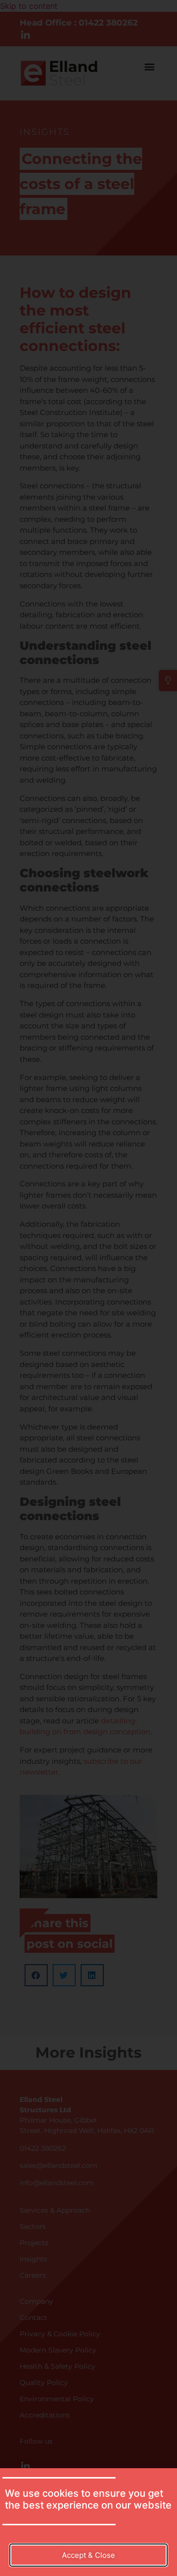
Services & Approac (53, 2210)
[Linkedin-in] (26, 35)
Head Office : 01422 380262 (79, 23)
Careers (33, 2275)
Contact (33, 2318)
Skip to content (29, 6)
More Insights (88, 2052)
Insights (45, 132)
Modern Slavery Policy (58, 2350)
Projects (34, 2243)
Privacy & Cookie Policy (60, 2334)
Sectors (33, 2226)
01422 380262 (43, 2148)
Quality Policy (44, 2383)
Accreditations (45, 2415)
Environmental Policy (57, 2399)
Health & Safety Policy (58, 2366)
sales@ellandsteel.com (59, 2165)
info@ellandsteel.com (57, 2183)
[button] (149, 67)
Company (36, 2301)
